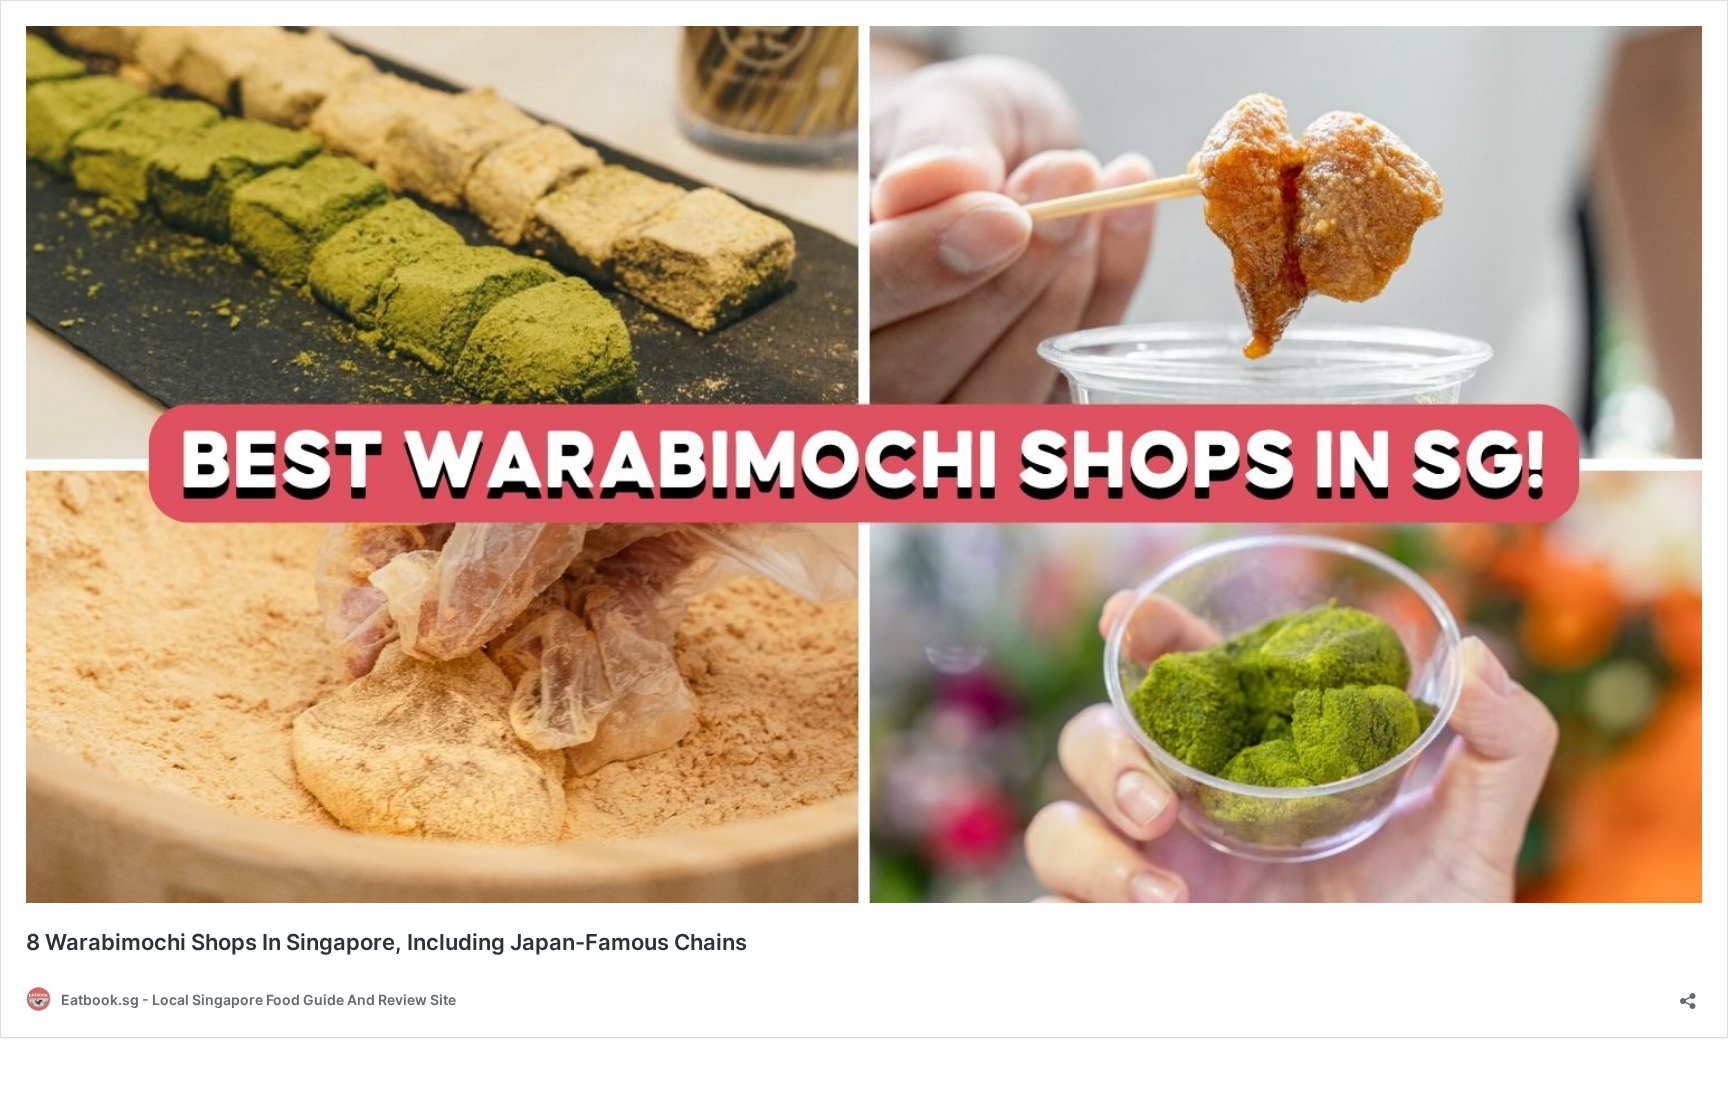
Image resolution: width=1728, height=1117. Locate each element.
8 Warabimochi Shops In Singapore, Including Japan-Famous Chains (386, 942)
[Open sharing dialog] (1688, 994)
